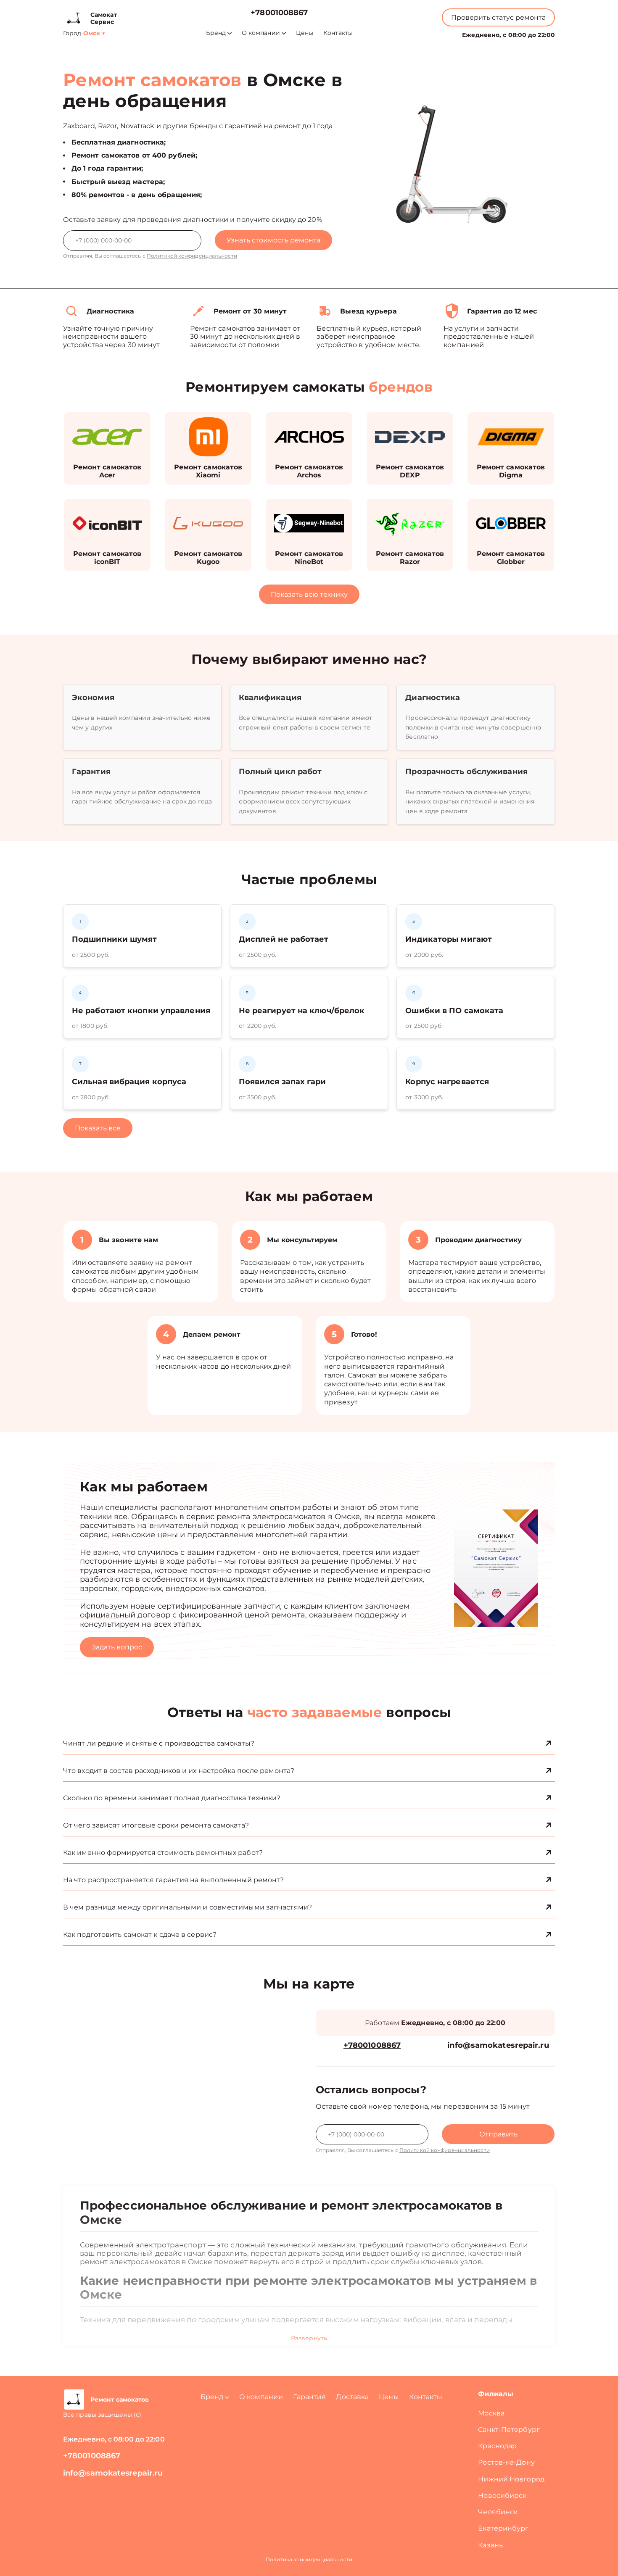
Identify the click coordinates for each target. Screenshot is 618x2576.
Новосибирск (502, 2496)
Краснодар (497, 2446)
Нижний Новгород (511, 2479)
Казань (490, 2545)
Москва (491, 2413)
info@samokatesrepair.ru (498, 2045)
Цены (305, 33)
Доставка (352, 2397)
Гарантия (310, 2397)
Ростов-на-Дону (506, 2462)
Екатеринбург (503, 2528)
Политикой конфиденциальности (192, 256)
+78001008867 (279, 13)
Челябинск (498, 2512)
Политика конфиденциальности (309, 2559)
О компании (261, 33)
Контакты (338, 33)
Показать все (98, 1128)
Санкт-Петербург (509, 2430)
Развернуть (309, 2338)
